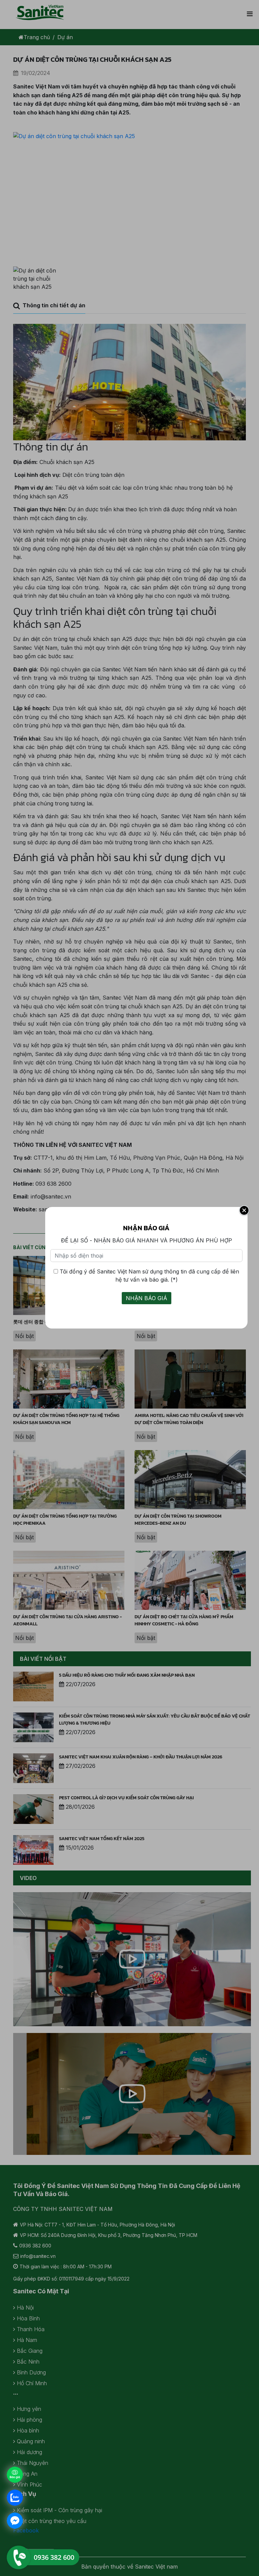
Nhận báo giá (147, 1298)
